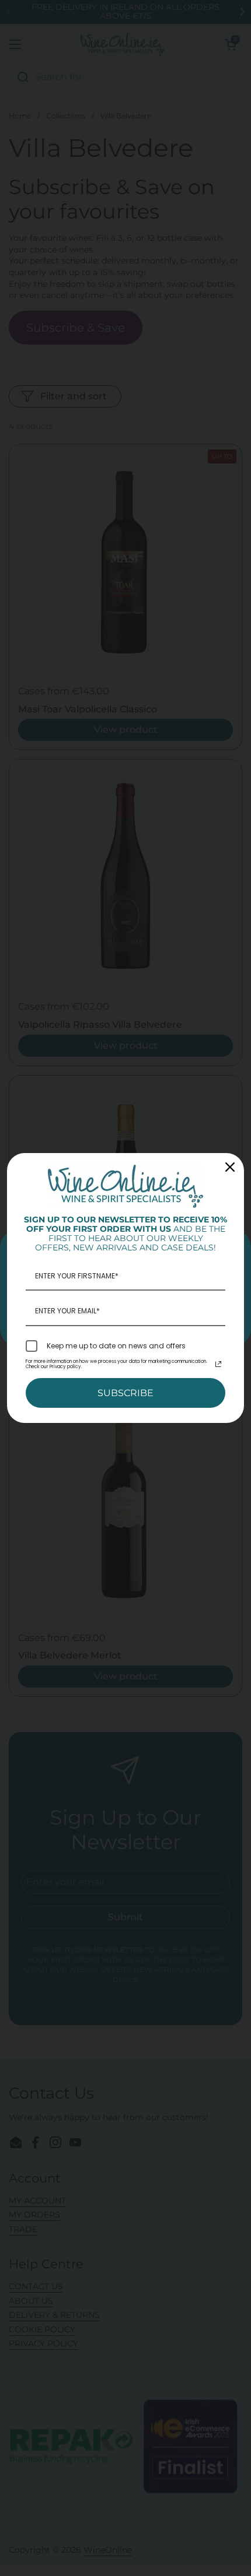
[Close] (230, 1167)
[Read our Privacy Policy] (218, 1364)
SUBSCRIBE (125, 1393)
